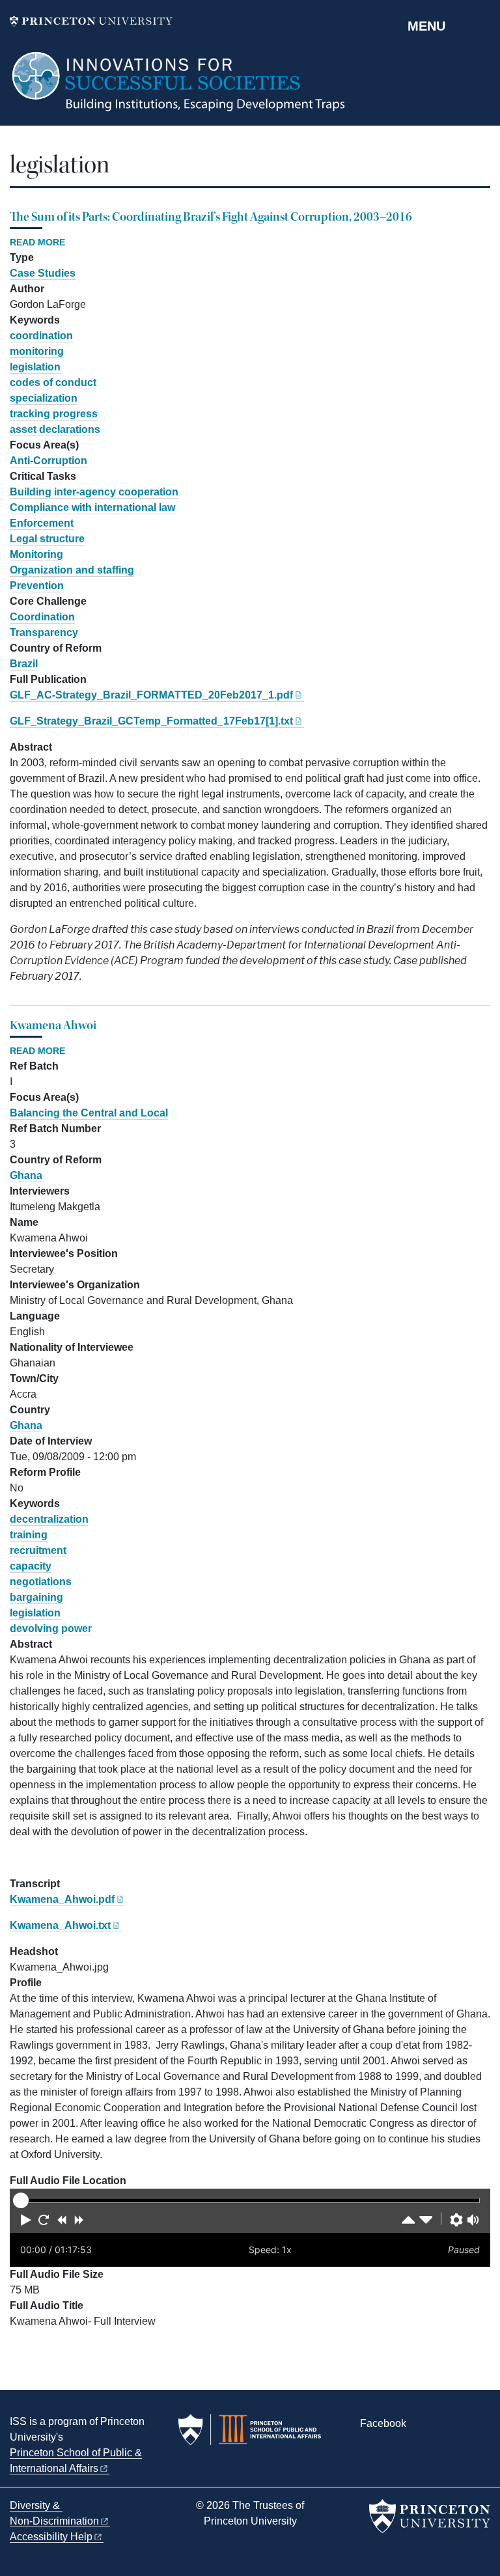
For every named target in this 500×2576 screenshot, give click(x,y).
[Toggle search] (482, 25)
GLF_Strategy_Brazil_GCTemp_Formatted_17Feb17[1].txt (151, 721)
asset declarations (55, 429)
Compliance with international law (92, 507)
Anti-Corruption (49, 461)
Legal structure (47, 539)
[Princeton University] (91, 21)
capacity (31, 1566)
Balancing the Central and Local (89, 1113)
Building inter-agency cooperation (94, 492)
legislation (35, 367)
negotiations (41, 1582)
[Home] (179, 88)
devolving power (51, 1628)
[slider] (21, 2200)
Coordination (42, 617)
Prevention (37, 586)
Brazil (24, 664)
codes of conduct (53, 382)
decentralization (49, 1519)
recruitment (38, 1550)
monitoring (37, 351)
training (29, 1535)
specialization (44, 398)
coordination (41, 336)
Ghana (26, 1175)
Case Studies (43, 273)
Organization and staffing (72, 570)
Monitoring (36, 554)
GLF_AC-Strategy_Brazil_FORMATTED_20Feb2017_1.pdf (151, 695)
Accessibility (51, 2537)
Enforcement (42, 523)
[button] (26, 2220)
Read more (37, 243)
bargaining (36, 1597)
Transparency (44, 632)
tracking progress (54, 414)
